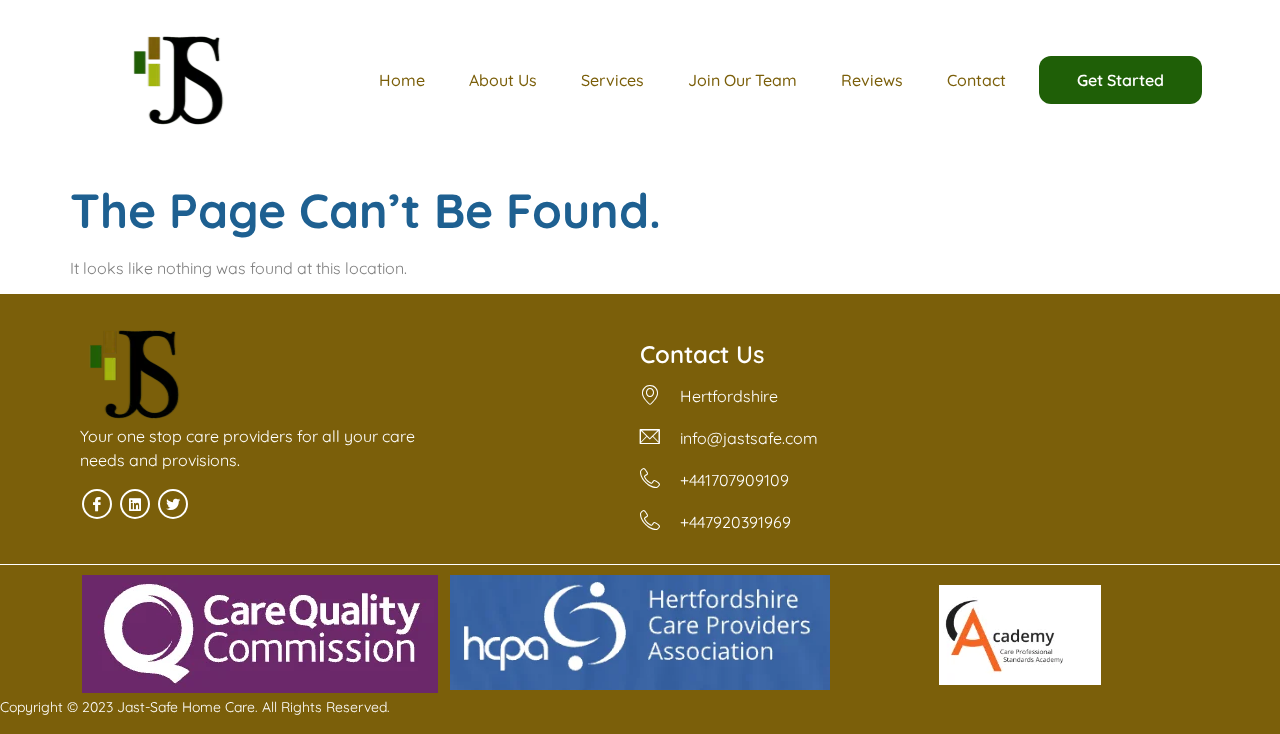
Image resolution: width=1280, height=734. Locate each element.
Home (402, 80)
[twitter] (173, 504)
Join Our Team (742, 80)
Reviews (872, 80)
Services (612, 80)
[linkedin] (135, 504)
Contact (976, 80)
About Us (503, 80)
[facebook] (97, 504)
